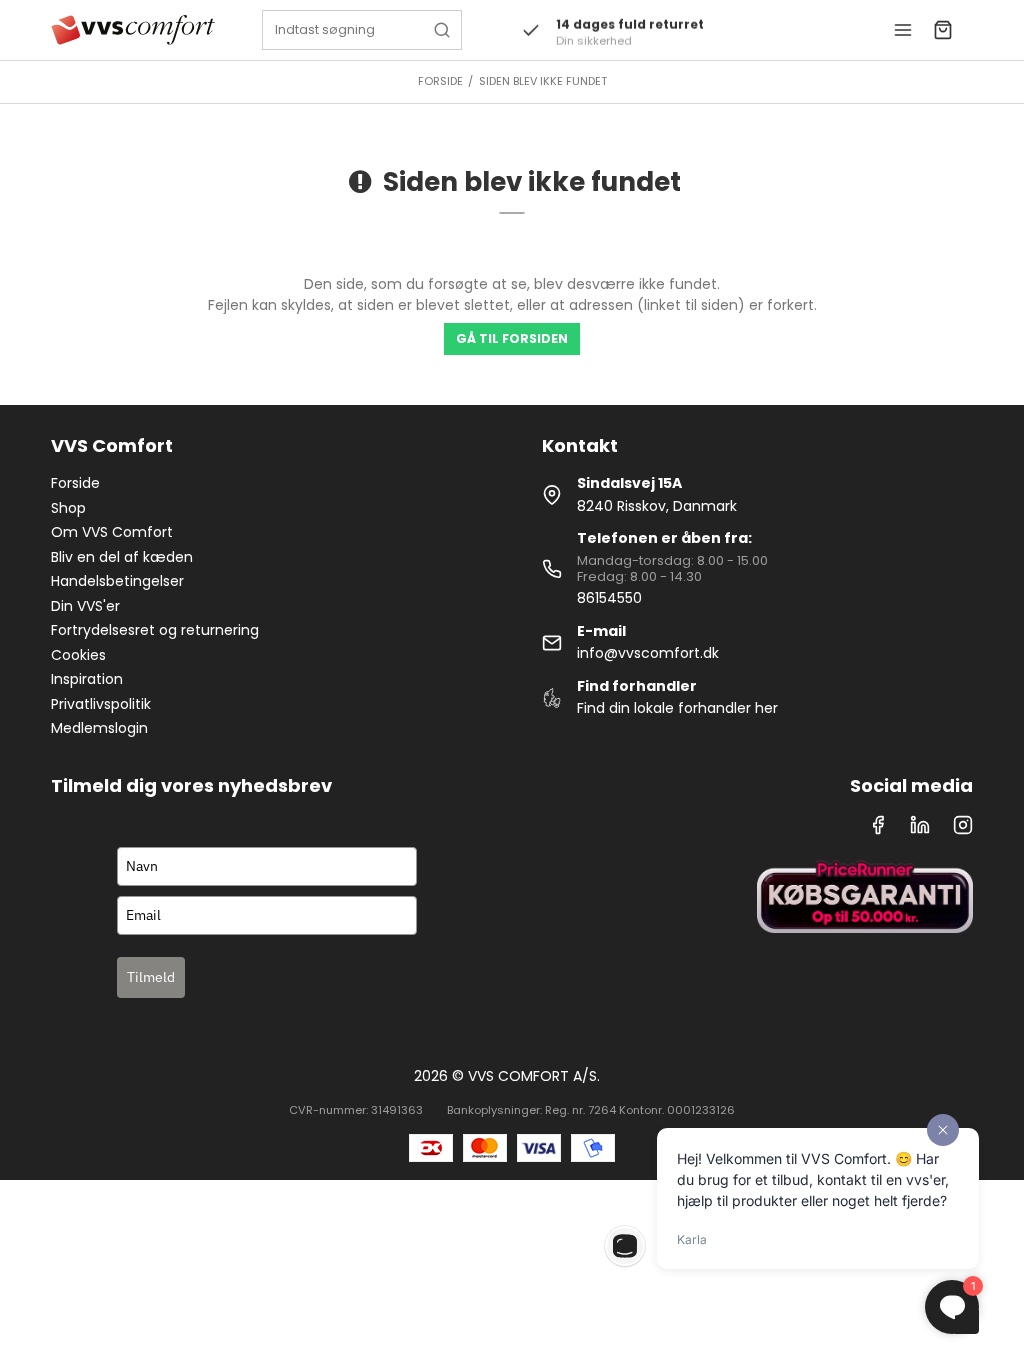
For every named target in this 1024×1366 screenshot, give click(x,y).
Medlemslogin (99, 728)
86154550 (609, 598)
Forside (75, 483)
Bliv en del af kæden (122, 557)
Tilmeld (151, 977)
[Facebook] (878, 830)
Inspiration (87, 679)
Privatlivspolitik (101, 704)
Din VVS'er (85, 606)
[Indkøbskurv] (943, 30)
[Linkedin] (920, 830)
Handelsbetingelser (117, 581)
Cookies (78, 655)
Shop (68, 508)
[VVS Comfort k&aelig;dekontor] (132, 30)
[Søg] (442, 30)
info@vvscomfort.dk (648, 653)
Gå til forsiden (512, 338)
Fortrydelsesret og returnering (155, 630)
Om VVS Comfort (112, 532)
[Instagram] (963, 830)
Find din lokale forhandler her (677, 708)
